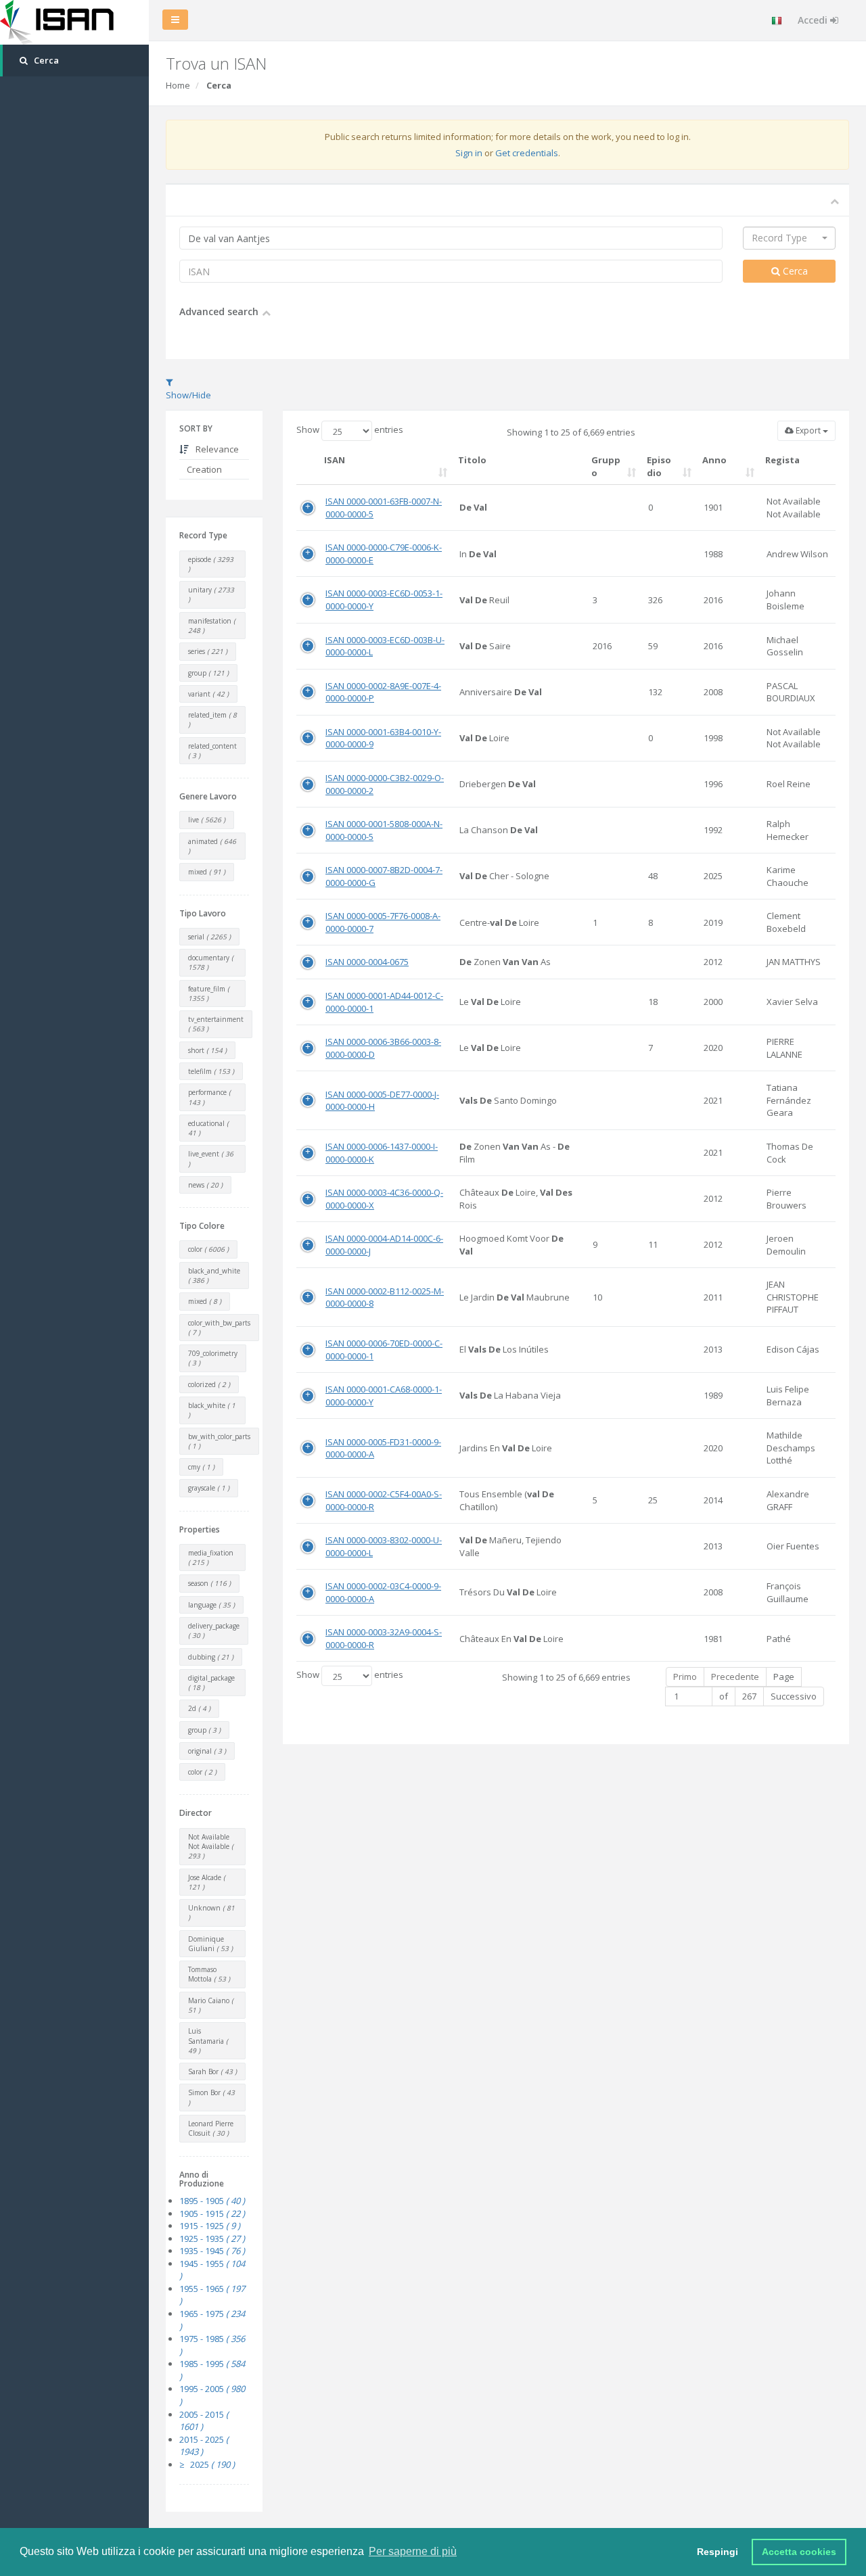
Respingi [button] (717, 2552)
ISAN (335, 460)
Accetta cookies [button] (799, 2552)
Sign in (469, 153)
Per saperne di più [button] (413, 2551)
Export (808, 430)
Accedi (814, 20)
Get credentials (527, 153)
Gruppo (606, 466)
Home (178, 85)
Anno (714, 460)
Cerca (794, 271)
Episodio (659, 466)
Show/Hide (188, 395)
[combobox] (789, 238)
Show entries (350, 430)
